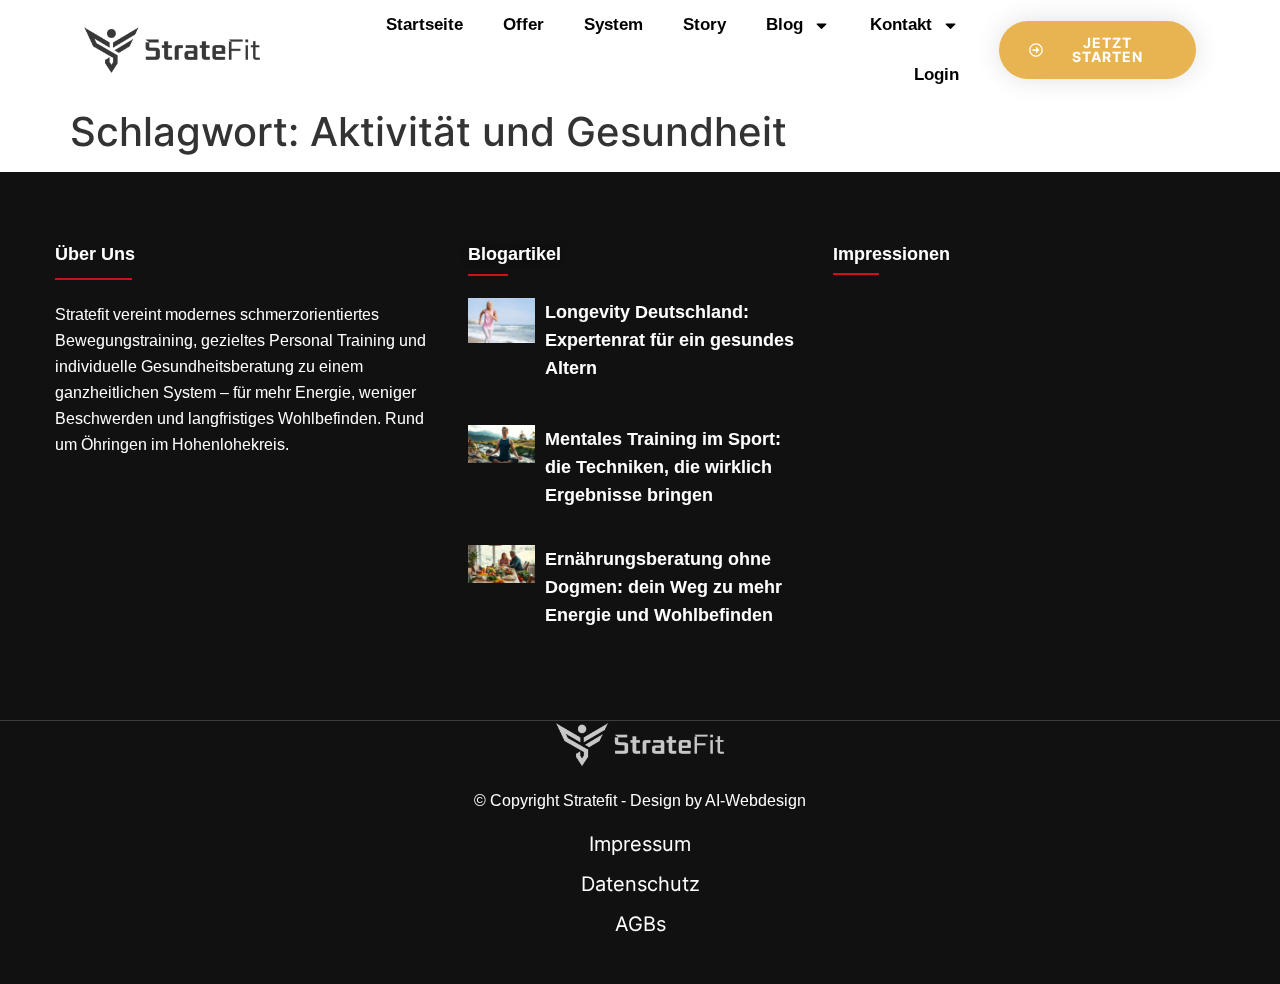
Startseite (424, 24)
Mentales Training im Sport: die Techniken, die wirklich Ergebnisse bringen (663, 467)
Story (704, 24)
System (613, 24)
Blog (784, 24)
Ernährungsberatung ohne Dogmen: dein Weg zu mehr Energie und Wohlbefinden (663, 587)
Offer (523, 24)
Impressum (640, 844)
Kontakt (901, 24)
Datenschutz (640, 884)
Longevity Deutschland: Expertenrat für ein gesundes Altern (669, 340)
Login (936, 74)
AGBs (640, 924)
